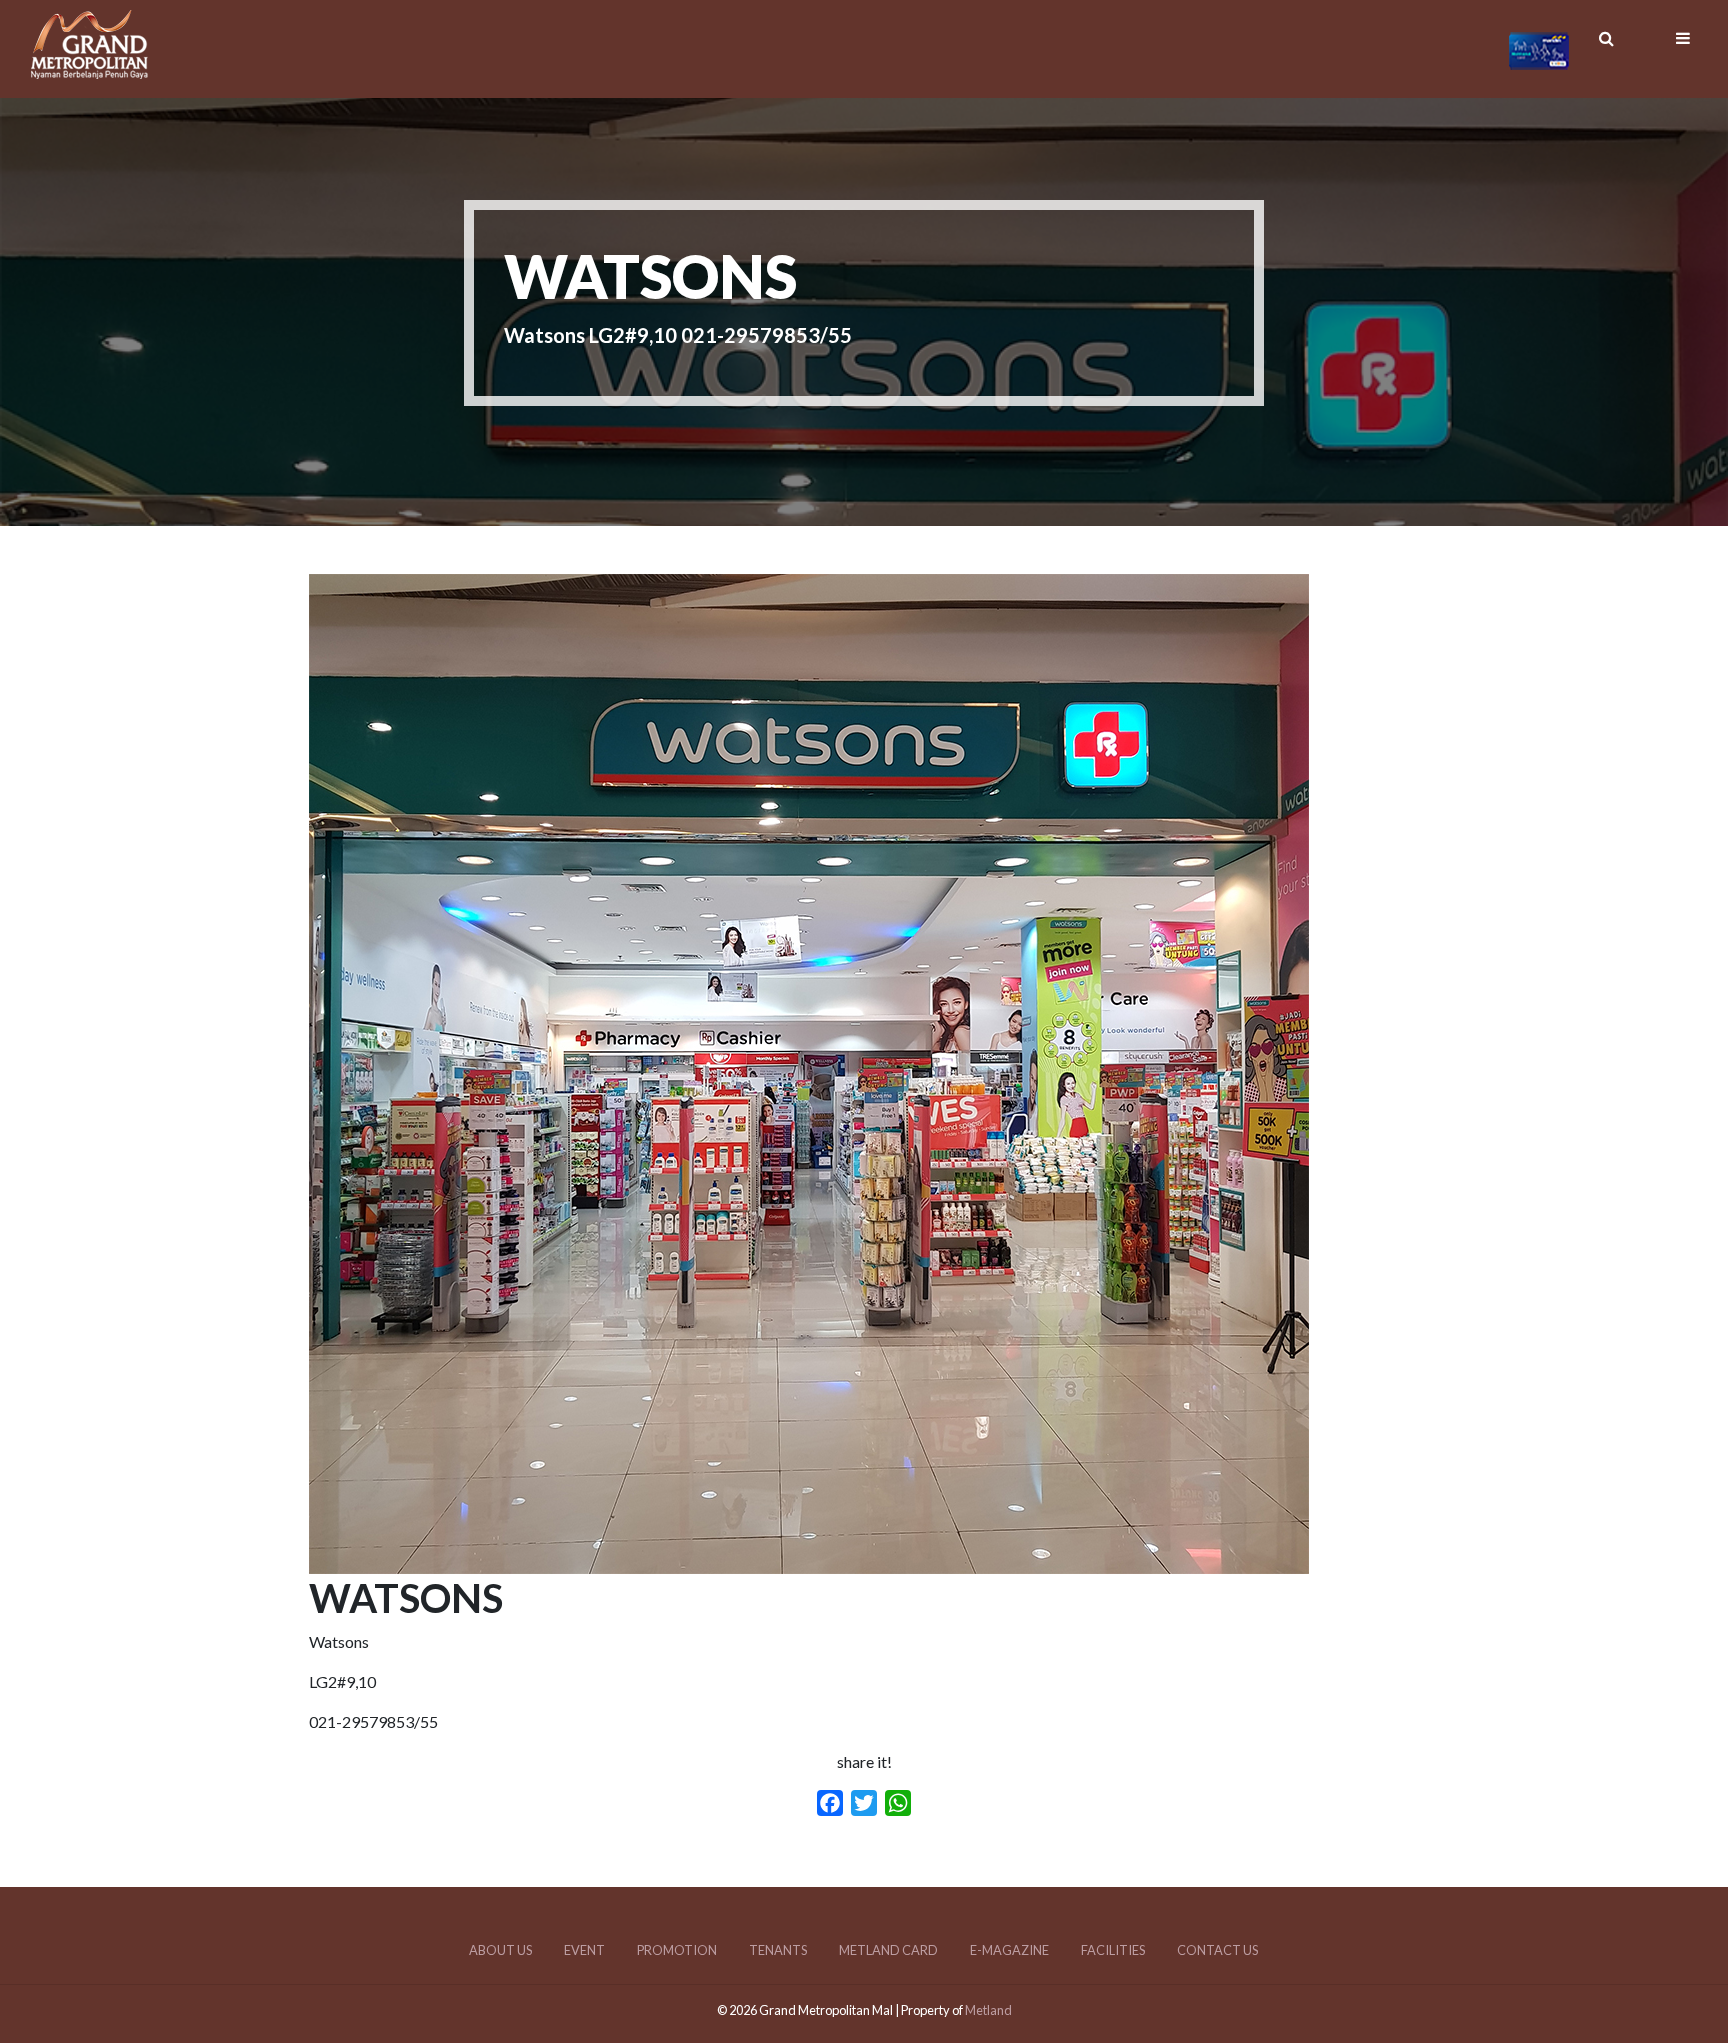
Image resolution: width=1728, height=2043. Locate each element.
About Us (500, 1950)
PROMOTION (677, 1950)
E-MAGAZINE (1009, 1950)
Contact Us (1217, 1950)
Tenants (778, 1950)
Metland (988, 2010)
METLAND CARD (888, 1950)
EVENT (584, 1950)
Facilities (1113, 1950)
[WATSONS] (809, 1561)
